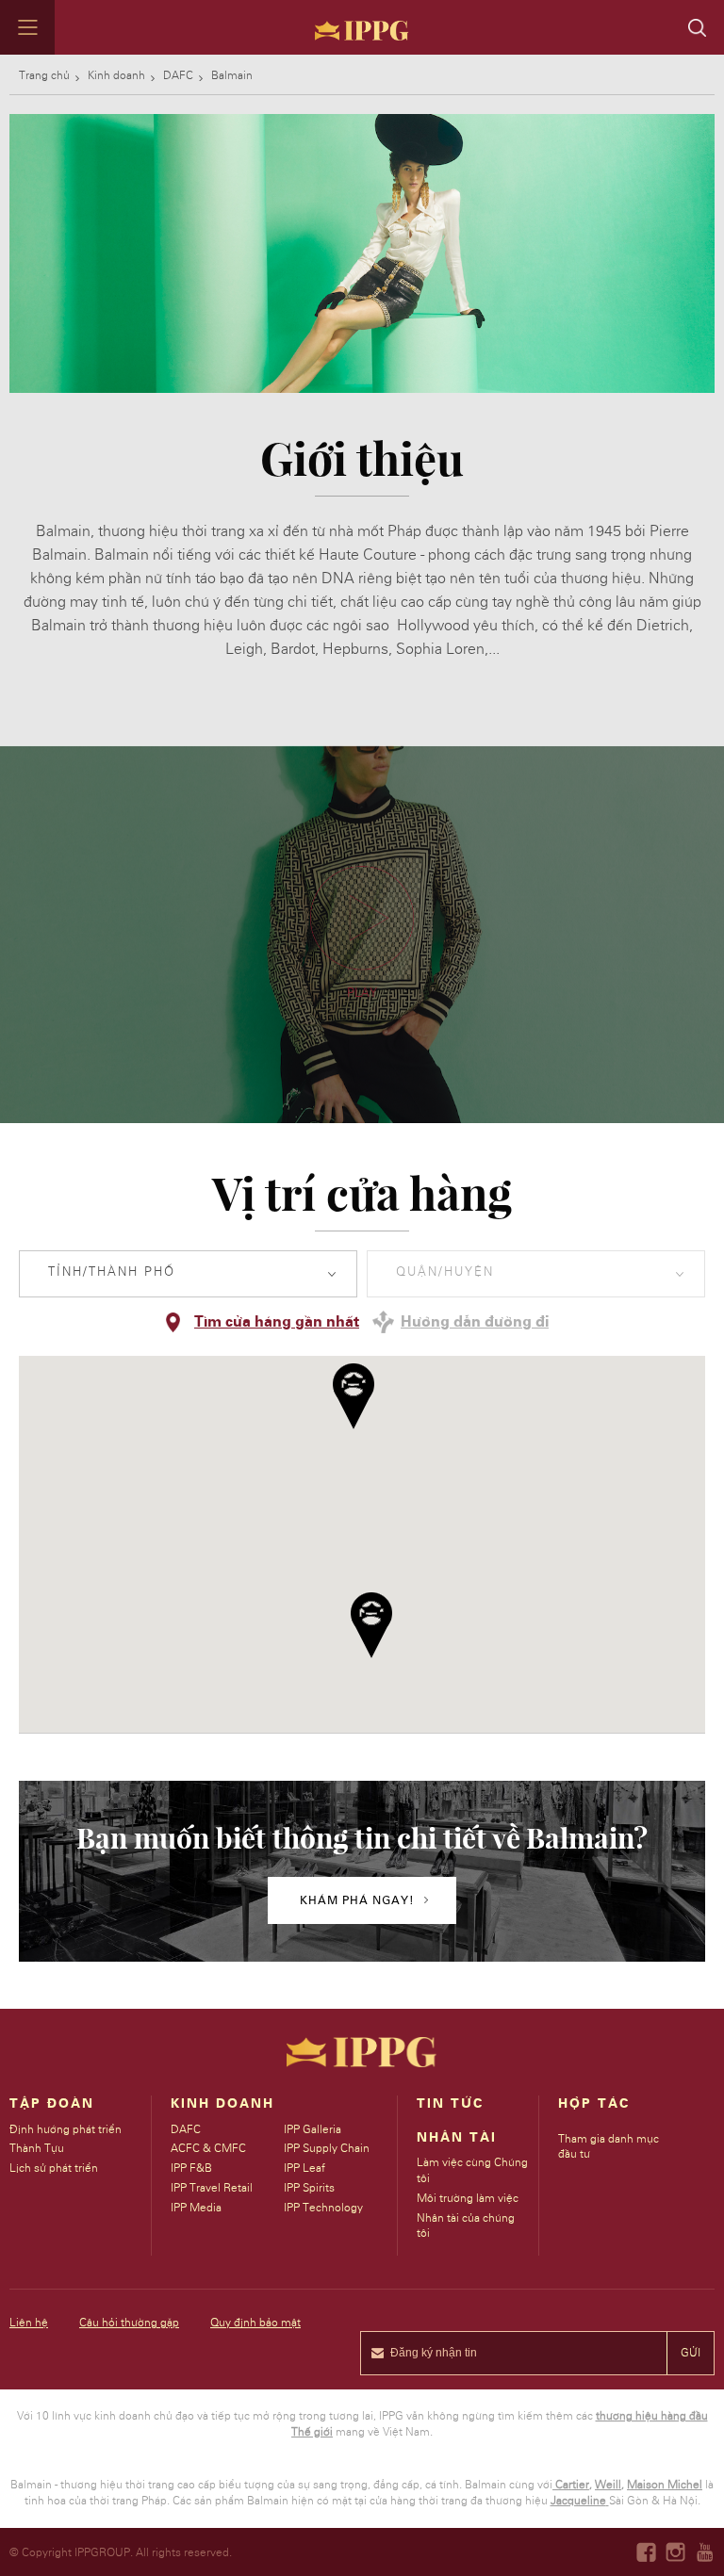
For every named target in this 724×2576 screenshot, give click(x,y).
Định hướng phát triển (66, 2129)
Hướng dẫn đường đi (475, 1322)
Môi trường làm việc (468, 2198)
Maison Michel (665, 2485)
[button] (354, 1396)
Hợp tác (594, 2104)
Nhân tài (457, 2138)
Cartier (572, 2485)
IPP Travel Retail (212, 2188)
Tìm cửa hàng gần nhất (277, 1322)
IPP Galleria (313, 2129)
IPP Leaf (304, 2168)
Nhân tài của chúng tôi (466, 2226)
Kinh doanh (116, 75)
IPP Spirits (309, 2188)
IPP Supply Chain (327, 2148)
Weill (608, 2485)
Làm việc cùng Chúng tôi (472, 2170)
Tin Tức (450, 2104)
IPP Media (196, 2208)
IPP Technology (323, 2208)
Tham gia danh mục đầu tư (609, 2147)
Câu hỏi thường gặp (129, 2323)
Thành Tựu (37, 2148)
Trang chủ (44, 75)
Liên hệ (29, 2323)
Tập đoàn (52, 2104)
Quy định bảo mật (255, 2323)
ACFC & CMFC (208, 2148)
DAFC (178, 75)
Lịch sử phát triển (54, 2168)
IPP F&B (191, 2168)
